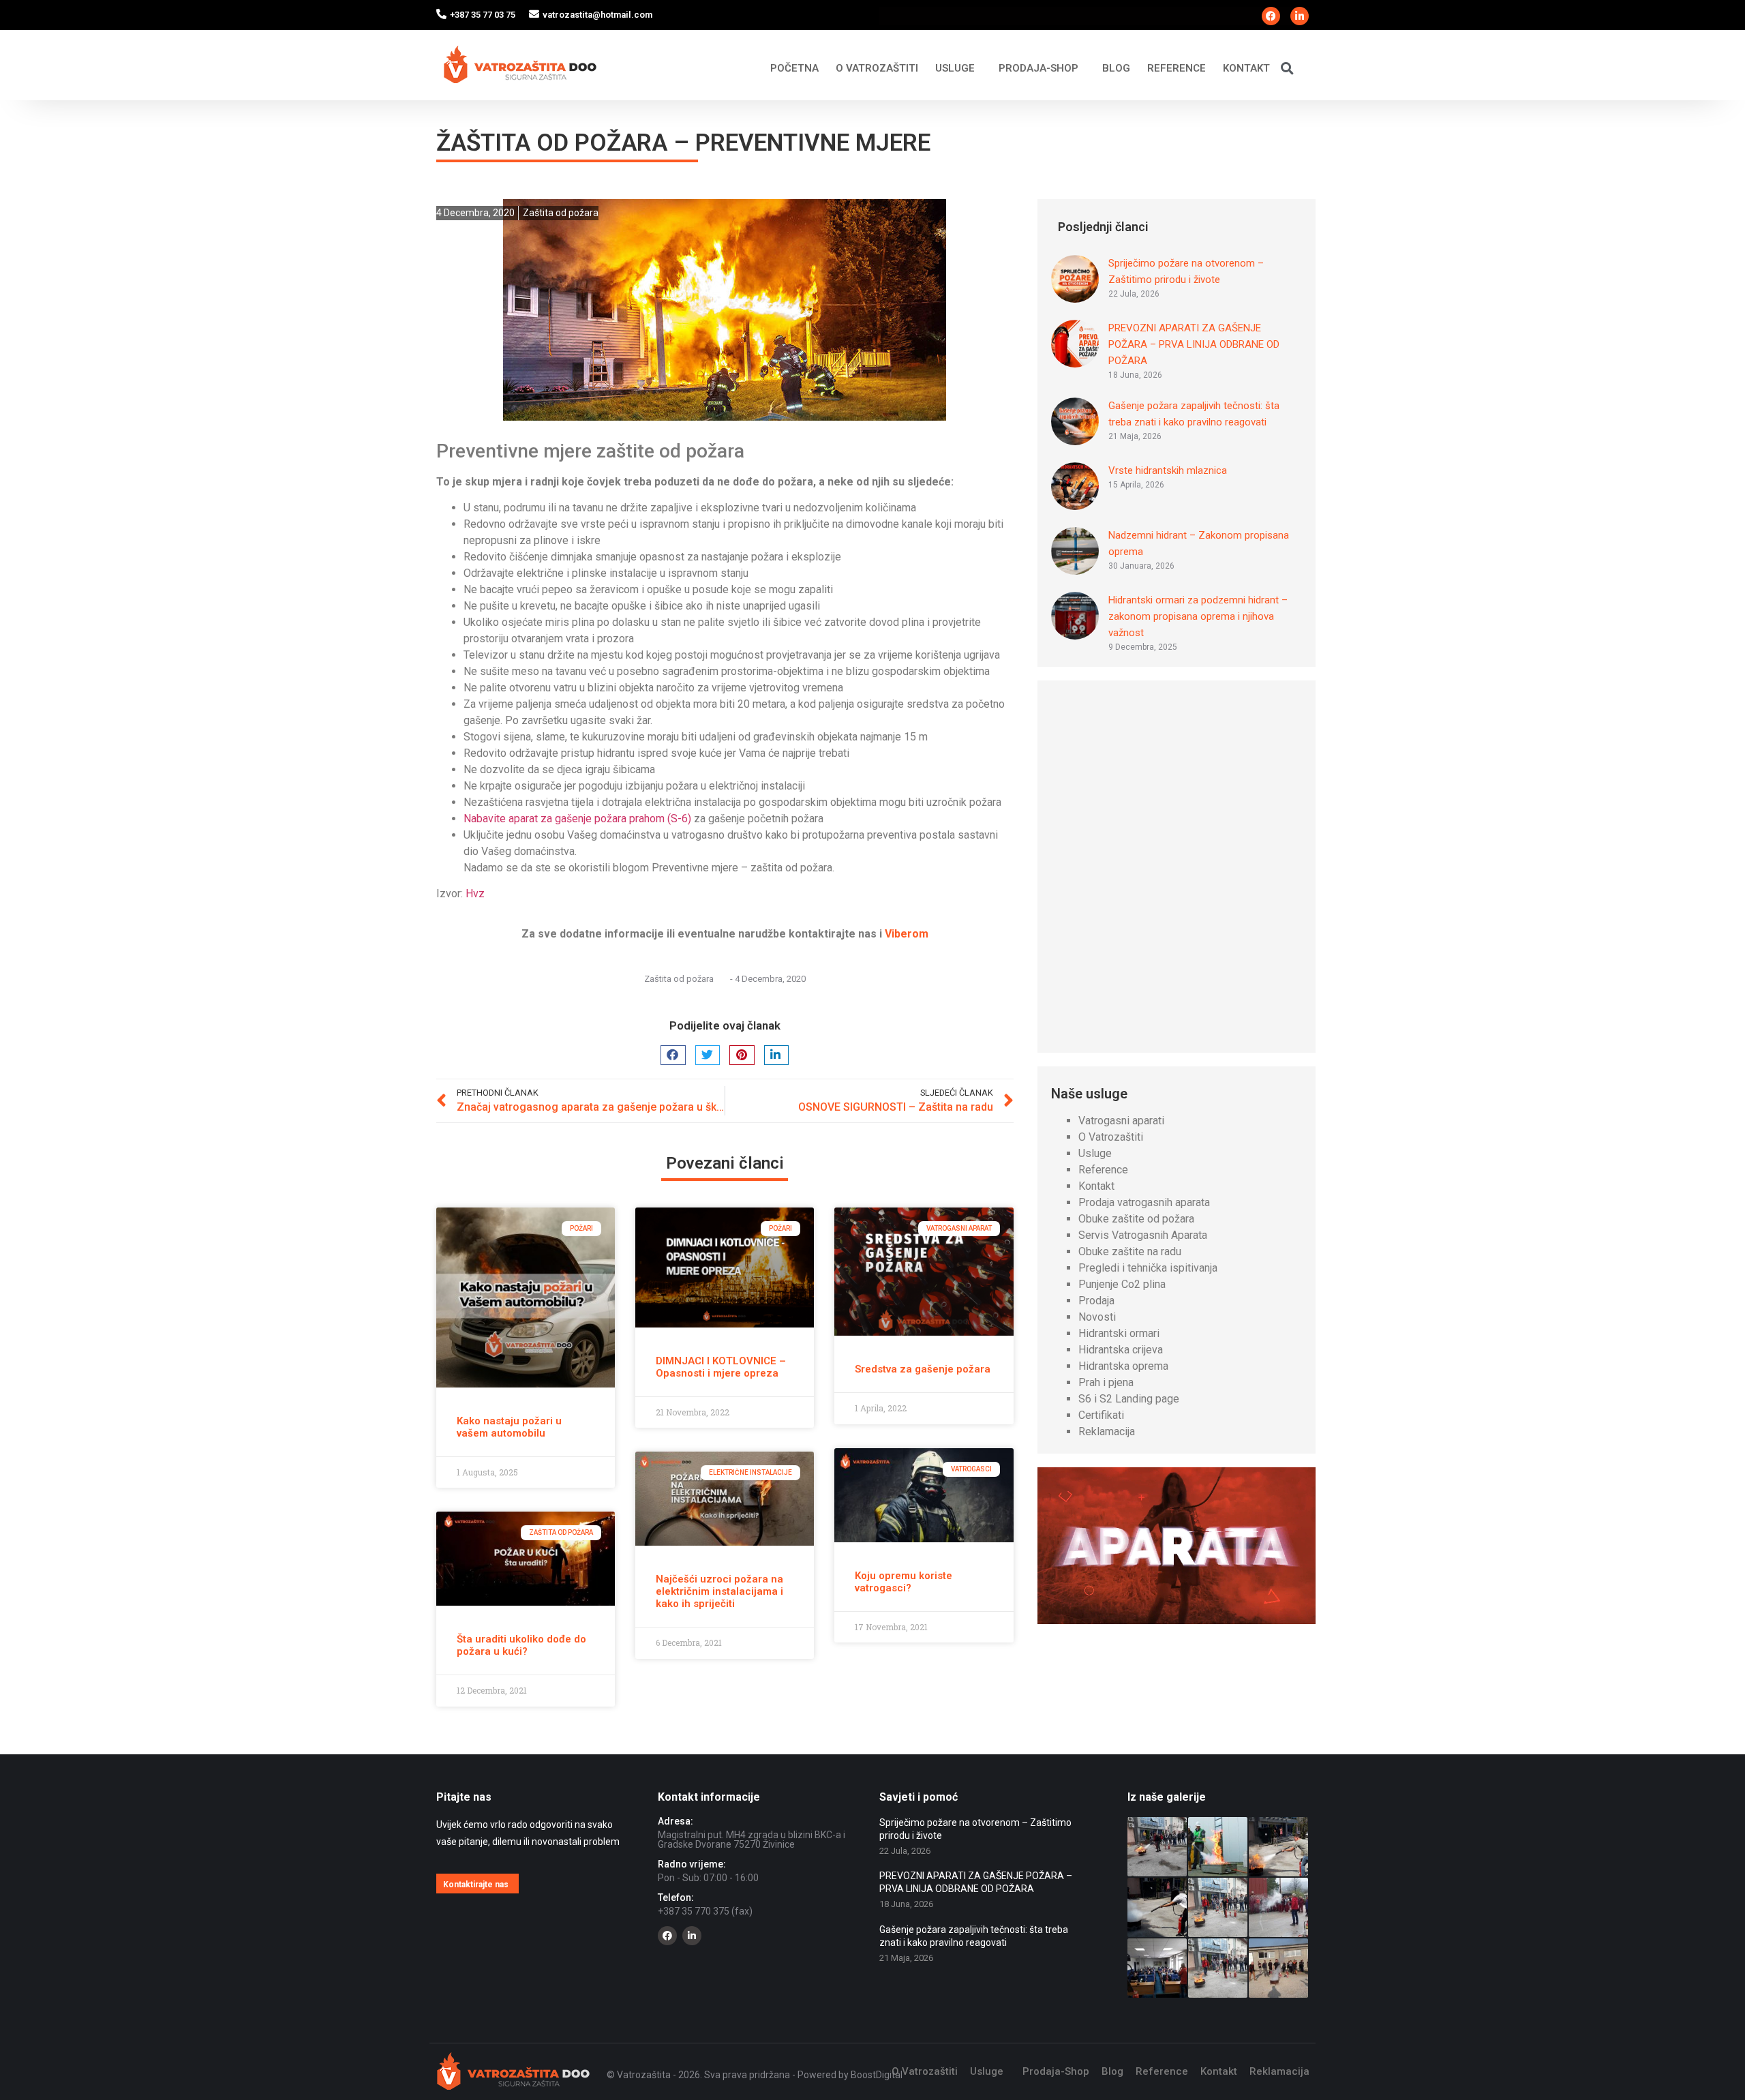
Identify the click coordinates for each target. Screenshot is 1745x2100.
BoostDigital (877, 2075)
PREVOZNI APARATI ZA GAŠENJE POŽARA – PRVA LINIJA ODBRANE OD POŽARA (1194, 344)
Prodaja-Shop (1038, 68)
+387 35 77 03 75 (483, 15)
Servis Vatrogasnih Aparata (1143, 1235)
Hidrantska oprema (1123, 1366)
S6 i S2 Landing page (1129, 1399)
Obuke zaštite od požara (1136, 1219)
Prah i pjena (1106, 1382)
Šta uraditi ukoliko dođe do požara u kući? (521, 1645)
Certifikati (1101, 1415)
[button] (1287, 68)
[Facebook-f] (1271, 16)
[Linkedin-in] (1300, 16)
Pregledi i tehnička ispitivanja (1148, 1268)
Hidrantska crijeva (1121, 1350)
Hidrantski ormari (1119, 1333)
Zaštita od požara (561, 213)
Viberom (907, 934)
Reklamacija (1107, 1431)
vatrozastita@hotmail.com (597, 15)
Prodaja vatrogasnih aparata (1144, 1202)
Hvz (475, 894)
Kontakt (1246, 68)
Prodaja (1096, 1301)
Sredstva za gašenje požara (923, 1369)
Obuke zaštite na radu (1130, 1251)
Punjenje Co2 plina (1122, 1284)
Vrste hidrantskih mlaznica (1168, 470)
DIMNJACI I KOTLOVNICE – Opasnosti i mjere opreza (721, 1367)
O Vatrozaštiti (877, 68)
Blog (1116, 68)
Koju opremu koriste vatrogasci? (904, 1582)
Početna (794, 68)
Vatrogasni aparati (1121, 1121)
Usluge (955, 68)
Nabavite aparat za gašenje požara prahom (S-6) (577, 819)
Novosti (1097, 1317)
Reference (1177, 68)
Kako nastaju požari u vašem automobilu (509, 1427)
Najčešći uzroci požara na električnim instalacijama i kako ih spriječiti (719, 1591)
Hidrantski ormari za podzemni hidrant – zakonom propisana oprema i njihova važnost (1198, 616)
